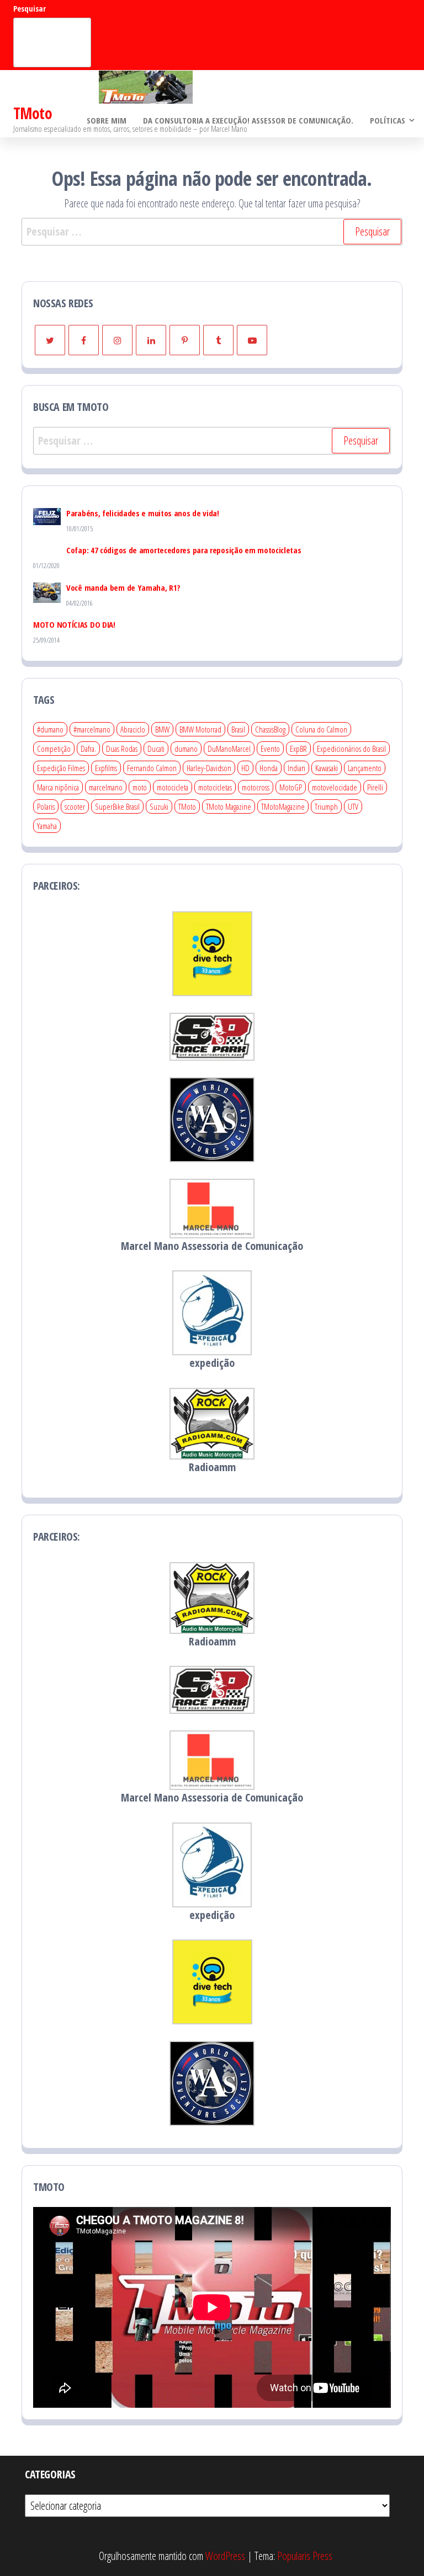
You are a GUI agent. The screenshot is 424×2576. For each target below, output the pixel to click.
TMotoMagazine (283, 806)
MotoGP (291, 787)
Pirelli (375, 787)
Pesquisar (30, 9)
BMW (162, 729)
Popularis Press (305, 2556)
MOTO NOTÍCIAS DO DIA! (74, 624)
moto (140, 787)
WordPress (225, 2556)
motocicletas (215, 787)
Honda (269, 768)
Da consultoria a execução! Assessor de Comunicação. (248, 120)
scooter (75, 806)
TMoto (33, 113)
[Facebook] (84, 340)
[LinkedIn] (151, 340)
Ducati (156, 749)
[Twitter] (50, 340)
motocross (256, 787)
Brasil (238, 729)
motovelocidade (335, 787)
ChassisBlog (270, 729)
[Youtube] (252, 340)
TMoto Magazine (229, 806)
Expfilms (106, 768)
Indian (296, 768)
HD (245, 768)
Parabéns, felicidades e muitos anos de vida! (143, 513)
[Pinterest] (185, 340)
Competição (54, 749)
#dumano (50, 729)
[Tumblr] (218, 340)
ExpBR (298, 749)
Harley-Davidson (209, 768)
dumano (186, 749)
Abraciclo (133, 729)
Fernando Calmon (152, 768)
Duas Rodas (122, 749)
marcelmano (106, 787)
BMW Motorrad (200, 729)
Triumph (326, 806)
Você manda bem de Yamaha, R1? (123, 587)
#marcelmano (92, 729)
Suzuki (159, 806)
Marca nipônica (58, 787)
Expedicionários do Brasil (351, 749)
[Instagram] (117, 340)
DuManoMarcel (229, 749)
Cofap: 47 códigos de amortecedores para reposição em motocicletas (184, 550)
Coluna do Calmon (321, 729)
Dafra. (88, 749)
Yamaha (47, 826)
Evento (270, 749)
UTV (353, 806)
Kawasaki (327, 768)
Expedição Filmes (61, 768)
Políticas (388, 120)
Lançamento (365, 768)
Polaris (46, 806)
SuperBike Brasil (117, 806)
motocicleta (173, 787)
